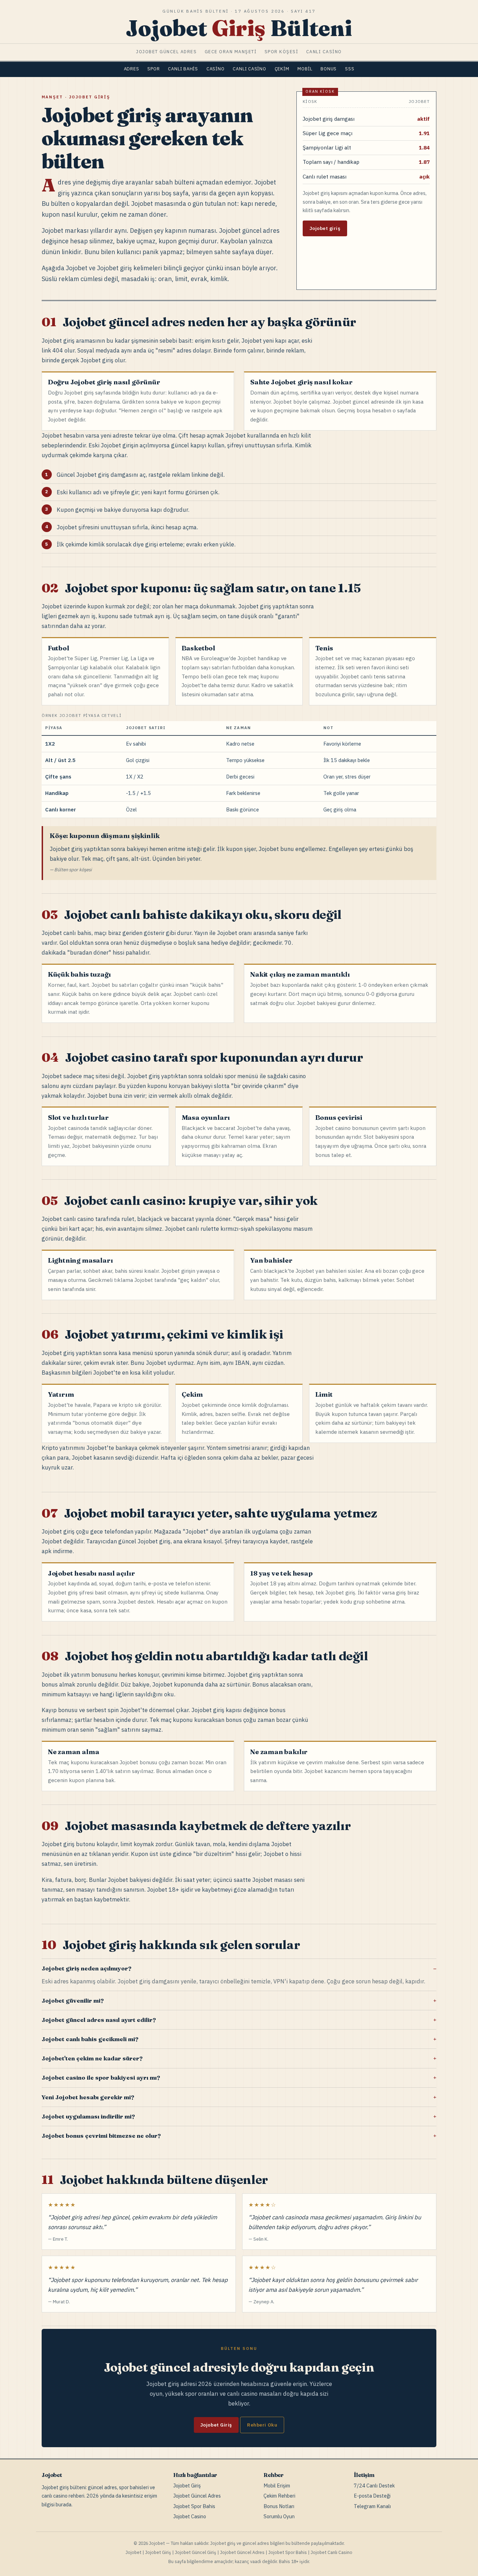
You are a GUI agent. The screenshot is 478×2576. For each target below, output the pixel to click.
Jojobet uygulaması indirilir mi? (88, 2116)
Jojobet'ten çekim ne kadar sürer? (92, 2058)
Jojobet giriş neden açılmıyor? (86, 1968)
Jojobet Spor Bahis (194, 2506)
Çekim (282, 69)
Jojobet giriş (325, 228)
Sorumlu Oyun (279, 2516)
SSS (350, 69)
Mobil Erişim (277, 2486)
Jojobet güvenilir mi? (73, 2001)
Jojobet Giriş (216, 2425)
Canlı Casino (249, 69)
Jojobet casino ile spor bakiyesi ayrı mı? (101, 2078)
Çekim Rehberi (279, 2496)
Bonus (329, 69)
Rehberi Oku (262, 2425)
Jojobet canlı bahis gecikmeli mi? (90, 2039)
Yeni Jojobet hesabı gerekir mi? (88, 2097)
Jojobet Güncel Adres (197, 2496)
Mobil (305, 69)
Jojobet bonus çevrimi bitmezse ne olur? (101, 2136)
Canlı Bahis (183, 69)
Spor (153, 69)
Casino (216, 69)
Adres (132, 69)
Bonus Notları (279, 2506)
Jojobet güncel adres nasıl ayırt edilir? (99, 2020)
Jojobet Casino (190, 2516)
